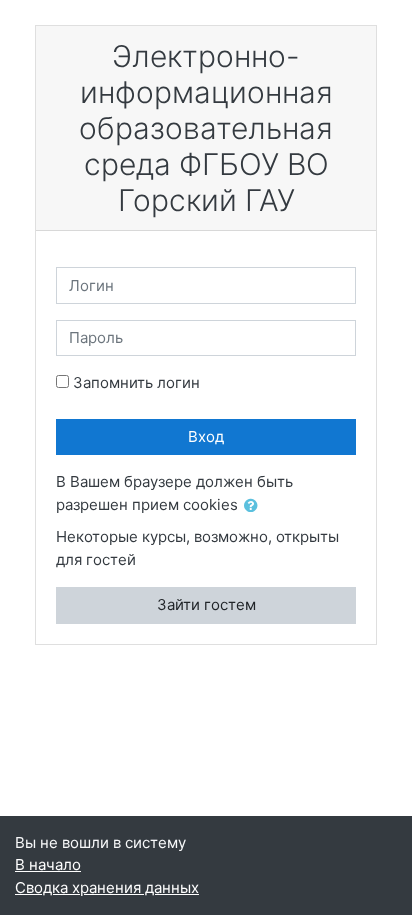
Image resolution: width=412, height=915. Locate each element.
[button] (255, 506)
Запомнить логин (136, 382)
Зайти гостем (206, 604)
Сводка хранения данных (107, 887)
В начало (48, 864)
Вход (206, 436)
